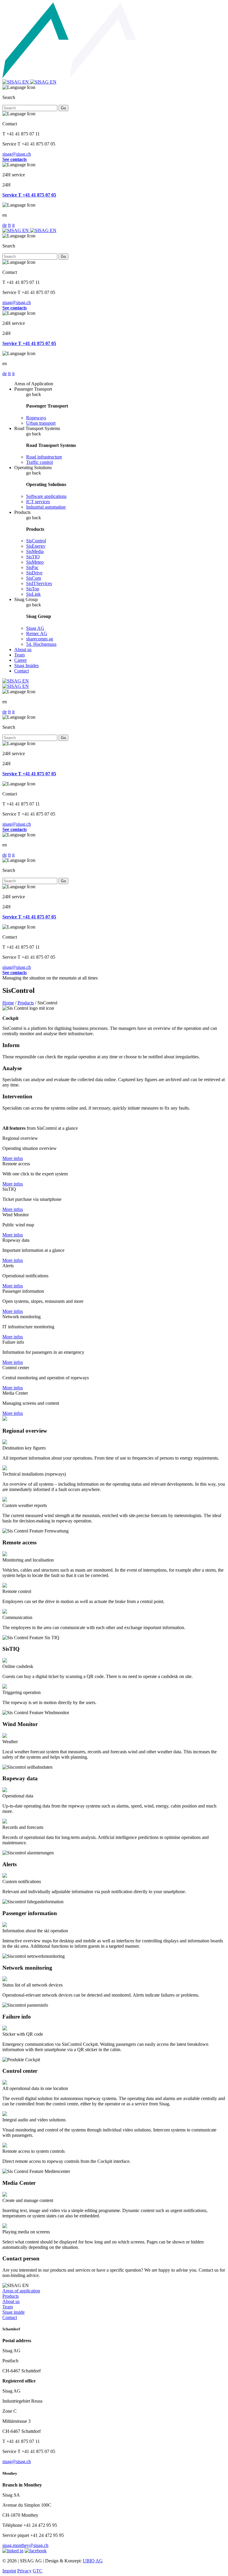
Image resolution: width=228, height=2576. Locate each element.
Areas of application (21, 2291)
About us (23, 649)
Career (20, 660)
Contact (22, 671)
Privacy (24, 2571)
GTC (38, 2571)
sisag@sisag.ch (17, 154)
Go (63, 108)
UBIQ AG (93, 2561)
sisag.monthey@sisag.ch (25, 2545)
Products (26, 1003)
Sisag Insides (26, 665)
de (5, 225)
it (13, 225)
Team (19, 655)
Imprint (9, 2571)
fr (9, 225)
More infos (13, 1158)
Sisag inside (14, 2312)
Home (8, 1003)
